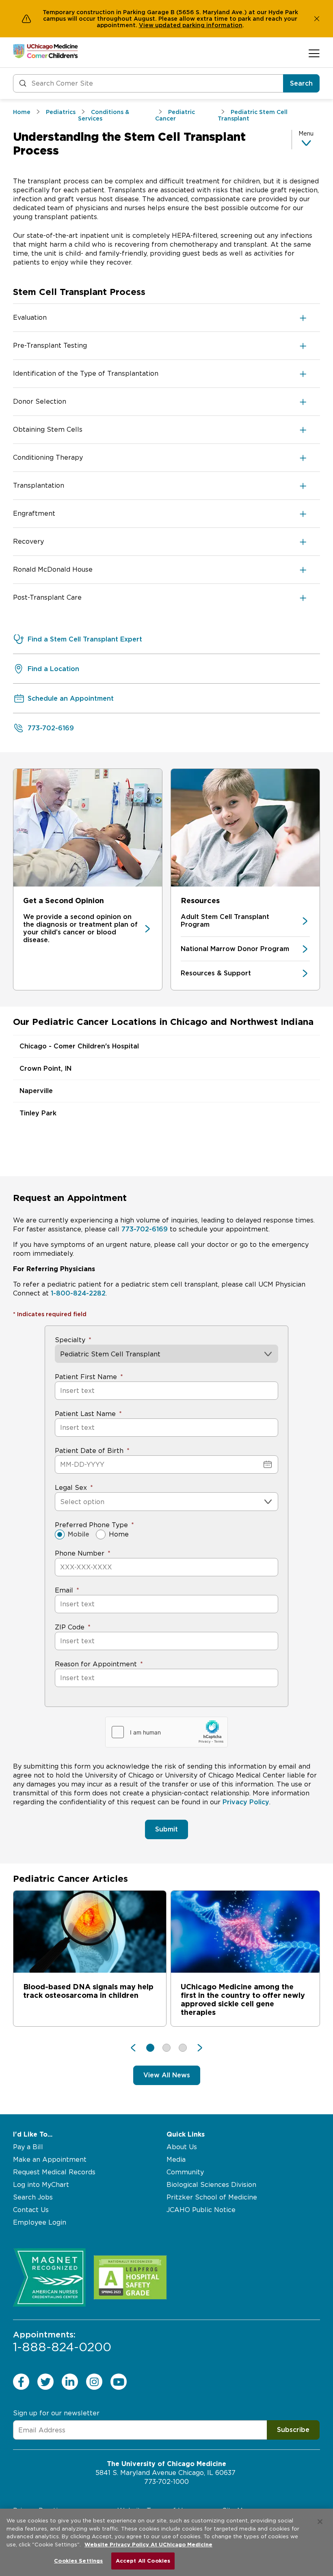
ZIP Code (70, 1627)
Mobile (79, 1534)
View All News (167, 2075)
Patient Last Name (85, 1414)
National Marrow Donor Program (235, 949)
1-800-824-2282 (78, 1293)
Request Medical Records (54, 2172)
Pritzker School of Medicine (212, 2197)
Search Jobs (33, 2197)
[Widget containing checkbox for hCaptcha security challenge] (166, 1732)
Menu (306, 133)
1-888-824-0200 (62, 2342)
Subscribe (293, 2430)
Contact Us (31, 2210)
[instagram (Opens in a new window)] (94, 2382)
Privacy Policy (246, 1802)
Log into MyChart (41, 2185)
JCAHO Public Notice (201, 2210)
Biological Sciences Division (211, 2185)
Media (176, 2160)
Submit (166, 1829)
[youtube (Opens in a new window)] (119, 2382)
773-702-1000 (166, 2482)
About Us (182, 2147)
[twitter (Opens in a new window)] (45, 2382)
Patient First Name (86, 1377)
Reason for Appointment (96, 1664)
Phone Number (80, 1553)
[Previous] (137, 2048)
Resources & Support (216, 973)
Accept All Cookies (143, 2561)
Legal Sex (71, 1488)
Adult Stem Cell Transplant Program (225, 921)
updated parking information (199, 25)
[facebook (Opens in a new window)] (21, 2382)
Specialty (70, 1340)
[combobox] (61, 1502)
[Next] (196, 2048)
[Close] (320, 2522)
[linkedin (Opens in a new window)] (70, 2382)
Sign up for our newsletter (56, 2413)
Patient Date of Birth (89, 1451)
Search (301, 83)
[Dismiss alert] (317, 19)
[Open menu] (314, 53)
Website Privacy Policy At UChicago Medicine (148, 2545)
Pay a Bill (28, 2147)
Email (64, 1590)
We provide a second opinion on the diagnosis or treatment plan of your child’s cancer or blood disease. (80, 928)
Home (119, 1534)
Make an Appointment (50, 2160)
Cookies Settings (78, 2561)
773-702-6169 (145, 1229)
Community (185, 2172)
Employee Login (40, 2222)
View (147, 25)
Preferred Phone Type (91, 1525)
